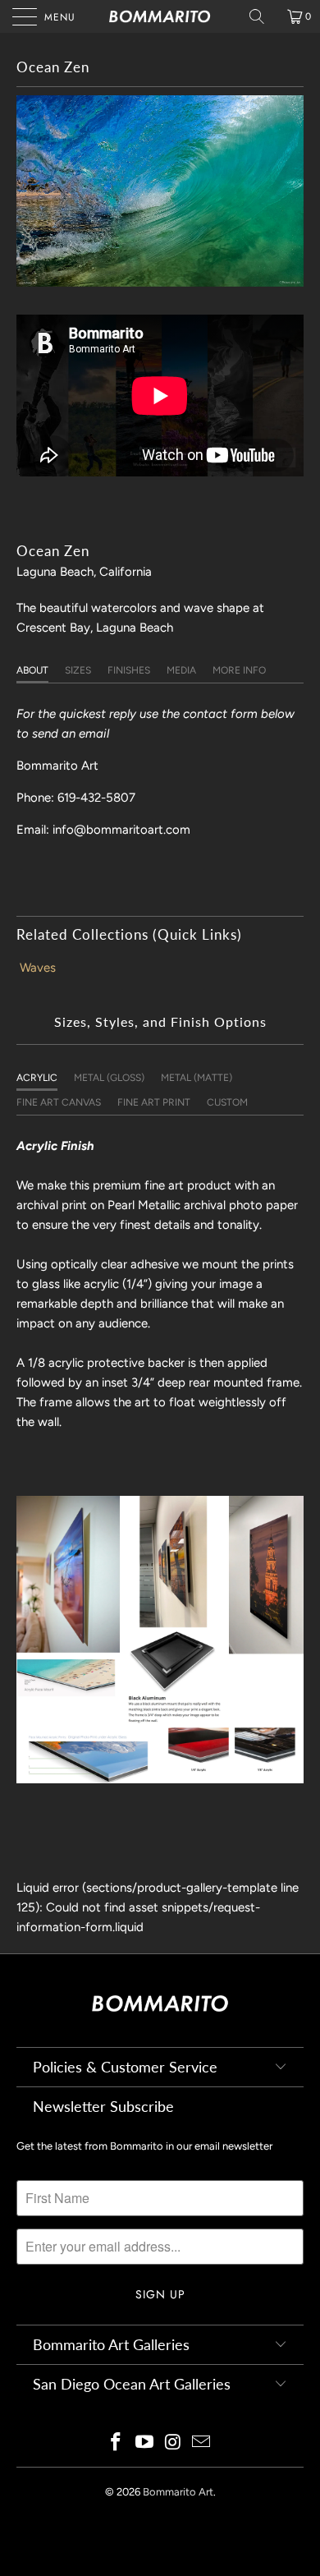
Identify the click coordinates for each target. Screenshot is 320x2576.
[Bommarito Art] (160, 16)
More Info (239, 670)
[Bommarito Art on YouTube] (145, 2443)
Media (181, 670)
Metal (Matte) (197, 1078)
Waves (38, 968)
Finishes (129, 670)
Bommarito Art (178, 2492)
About (32, 670)
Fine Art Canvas (59, 1102)
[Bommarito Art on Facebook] (117, 2443)
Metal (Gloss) (109, 1078)
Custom (227, 1102)
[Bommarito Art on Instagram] (174, 2443)
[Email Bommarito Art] (202, 2443)
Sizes (78, 670)
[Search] (263, 16)
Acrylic (37, 1078)
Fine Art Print (154, 1102)
